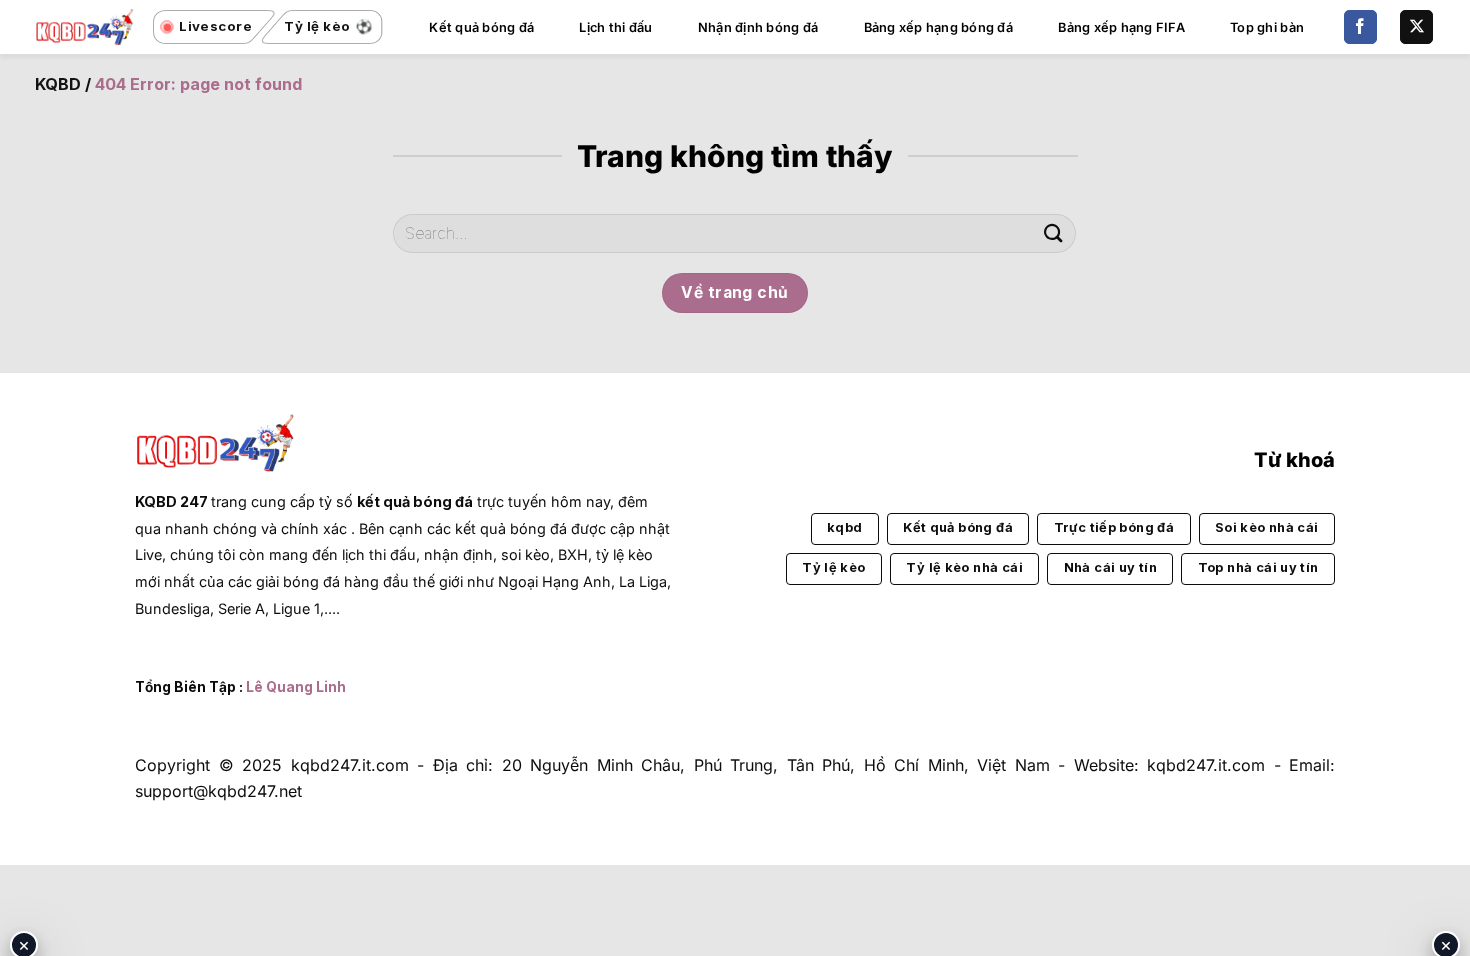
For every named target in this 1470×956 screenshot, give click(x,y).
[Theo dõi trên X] (1416, 27)
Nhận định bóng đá (758, 27)
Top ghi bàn (1267, 27)
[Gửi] (1053, 233)
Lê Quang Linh (296, 687)
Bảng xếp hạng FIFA (1121, 27)
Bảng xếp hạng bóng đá (938, 27)
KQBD (58, 84)
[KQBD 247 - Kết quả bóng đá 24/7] (85, 26)
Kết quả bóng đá (481, 27)
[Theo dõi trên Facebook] (1360, 27)
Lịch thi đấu (615, 27)
